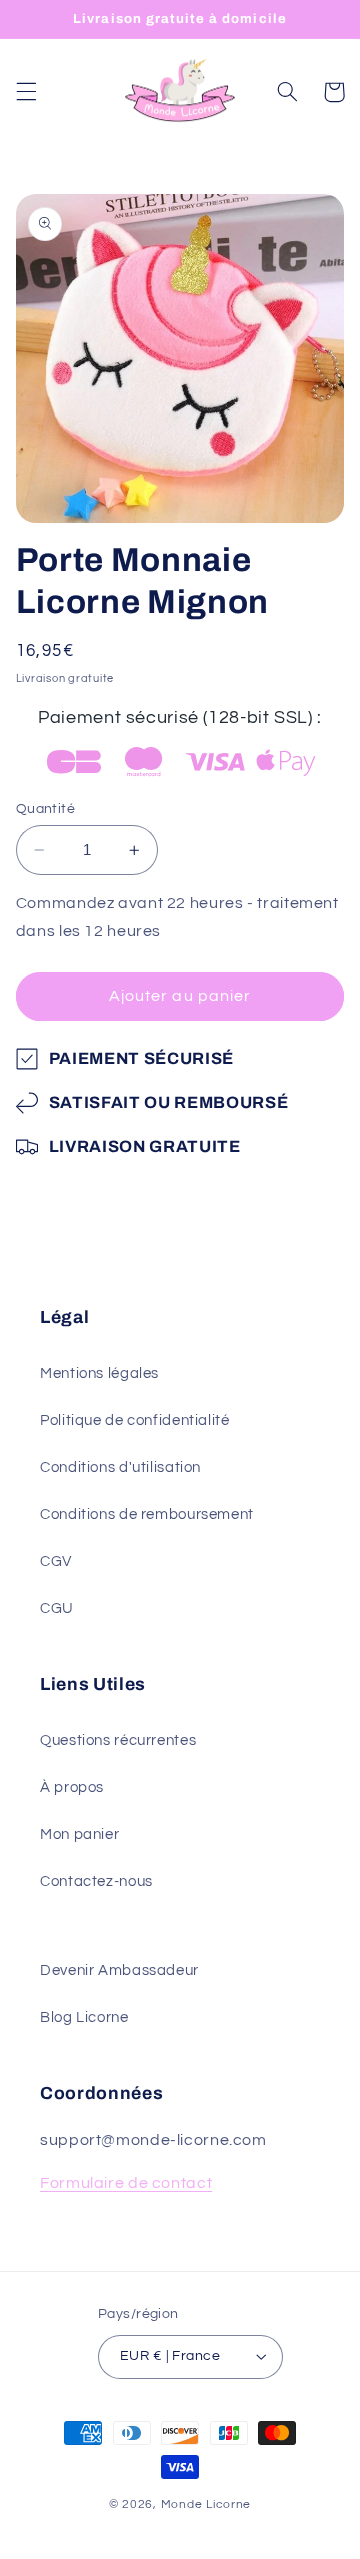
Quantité (45, 809)
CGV (56, 1561)
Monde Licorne (206, 2504)
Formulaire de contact (126, 2183)
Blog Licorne (84, 2017)
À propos (72, 1787)
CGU (57, 1608)
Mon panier (79, 1834)
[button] (26, 92)
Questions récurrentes (118, 1740)
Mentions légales (99, 1373)
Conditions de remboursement (147, 1514)
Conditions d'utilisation (120, 1467)
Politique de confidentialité (135, 1420)
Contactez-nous (96, 1881)
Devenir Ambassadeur (119, 1970)
